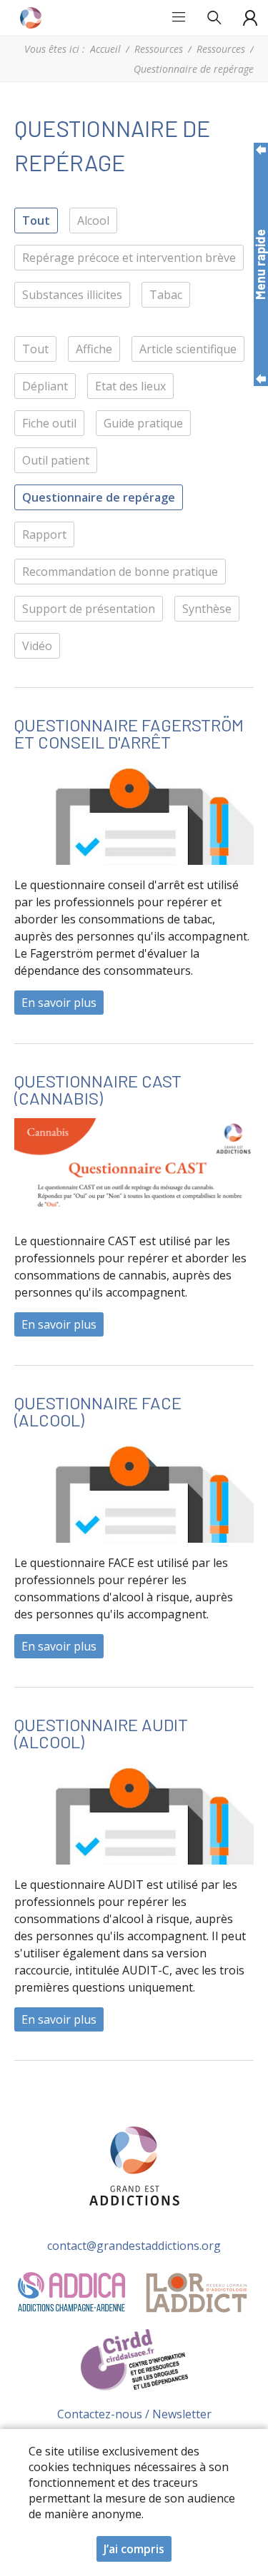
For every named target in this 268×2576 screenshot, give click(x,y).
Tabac (166, 295)
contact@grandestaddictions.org (134, 2246)
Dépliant (45, 386)
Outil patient (56, 460)
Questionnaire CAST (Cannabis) (98, 1089)
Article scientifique (188, 349)
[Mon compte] (250, 18)
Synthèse (207, 609)
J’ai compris (134, 2549)
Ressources (159, 49)
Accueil (105, 49)
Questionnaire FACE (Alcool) (98, 1411)
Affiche (94, 349)
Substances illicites (72, 295)
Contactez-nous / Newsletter (134, 2414)
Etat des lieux (130, 386)
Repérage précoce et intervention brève (129, 258)
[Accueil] (32, 18)
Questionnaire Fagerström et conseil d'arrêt (129, 733)
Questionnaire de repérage (99, 497)
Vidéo (37, 646)
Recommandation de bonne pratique (120, 572)
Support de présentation (89, 609)
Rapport (44, 534)
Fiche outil (49, 423)
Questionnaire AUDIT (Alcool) (101, 1733)
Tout (36, 220)
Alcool (93, 220)
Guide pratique (143, 423)
